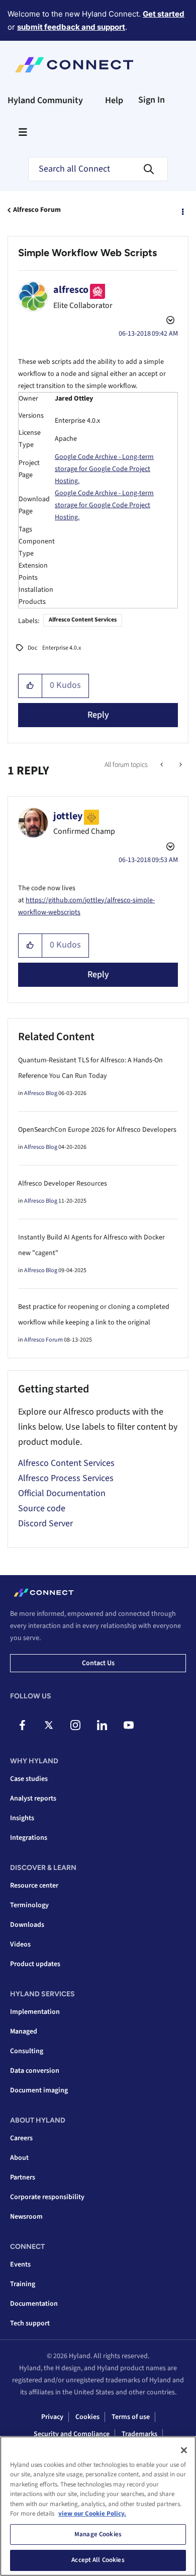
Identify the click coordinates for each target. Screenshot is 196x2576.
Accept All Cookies (98, 2560)
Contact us (98, 1663)
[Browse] (23, 132)
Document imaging (39, 2090)
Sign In (152, 100)
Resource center (34, 1886)
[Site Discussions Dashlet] (163, 765)
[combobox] (98, 169)
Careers (21, 2138)
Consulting (27, 2051)
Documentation (34, 2304)
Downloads (27, 1925)
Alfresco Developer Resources (63, 1184)
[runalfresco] (180, 765)
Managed (24, 2032)
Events (20, 2265)
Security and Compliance (72, 2434)
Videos (20, 1944)
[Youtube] (129, 1725)
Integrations (29, 1838)
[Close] (184, 2450)
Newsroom (26, 2217)
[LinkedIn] (102, 1725)
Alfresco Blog (41, 1093)
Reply (98, 715)
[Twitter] (49, 1725)
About (19, 2158)
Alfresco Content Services (83, 620)
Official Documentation (62, 1493)
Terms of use (131, 2417)
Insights (22, 1818)
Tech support (30, 2323)
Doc (32, 648)
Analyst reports (33, 1799)
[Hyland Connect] (74, 65)
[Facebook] (22, 1725)
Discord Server (45, 1524)
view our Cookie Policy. (92, 2514)
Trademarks (139, 2434)
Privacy (52, 2417)
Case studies (29, 1779)
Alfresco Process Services (66, 1478)
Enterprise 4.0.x (62, 648)
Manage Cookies (98, 2534)
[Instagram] (75, 1725)
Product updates (35, 1964)
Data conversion (35, 2071)
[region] (98, 2506)
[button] (30, 686)
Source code (42, 1508)
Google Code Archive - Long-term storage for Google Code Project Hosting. (104, 469)
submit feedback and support (71, 27)
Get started (164, 14)
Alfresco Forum (37, 210)
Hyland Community (45, 100)
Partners (23, 2177)
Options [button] (182, 210)
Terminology (29, 1905)
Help (114, 100)
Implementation (35, 2012)
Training (23, 2284)
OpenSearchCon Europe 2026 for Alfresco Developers (97, 1130)
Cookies (87, 2417)
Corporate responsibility (47, 2197)
